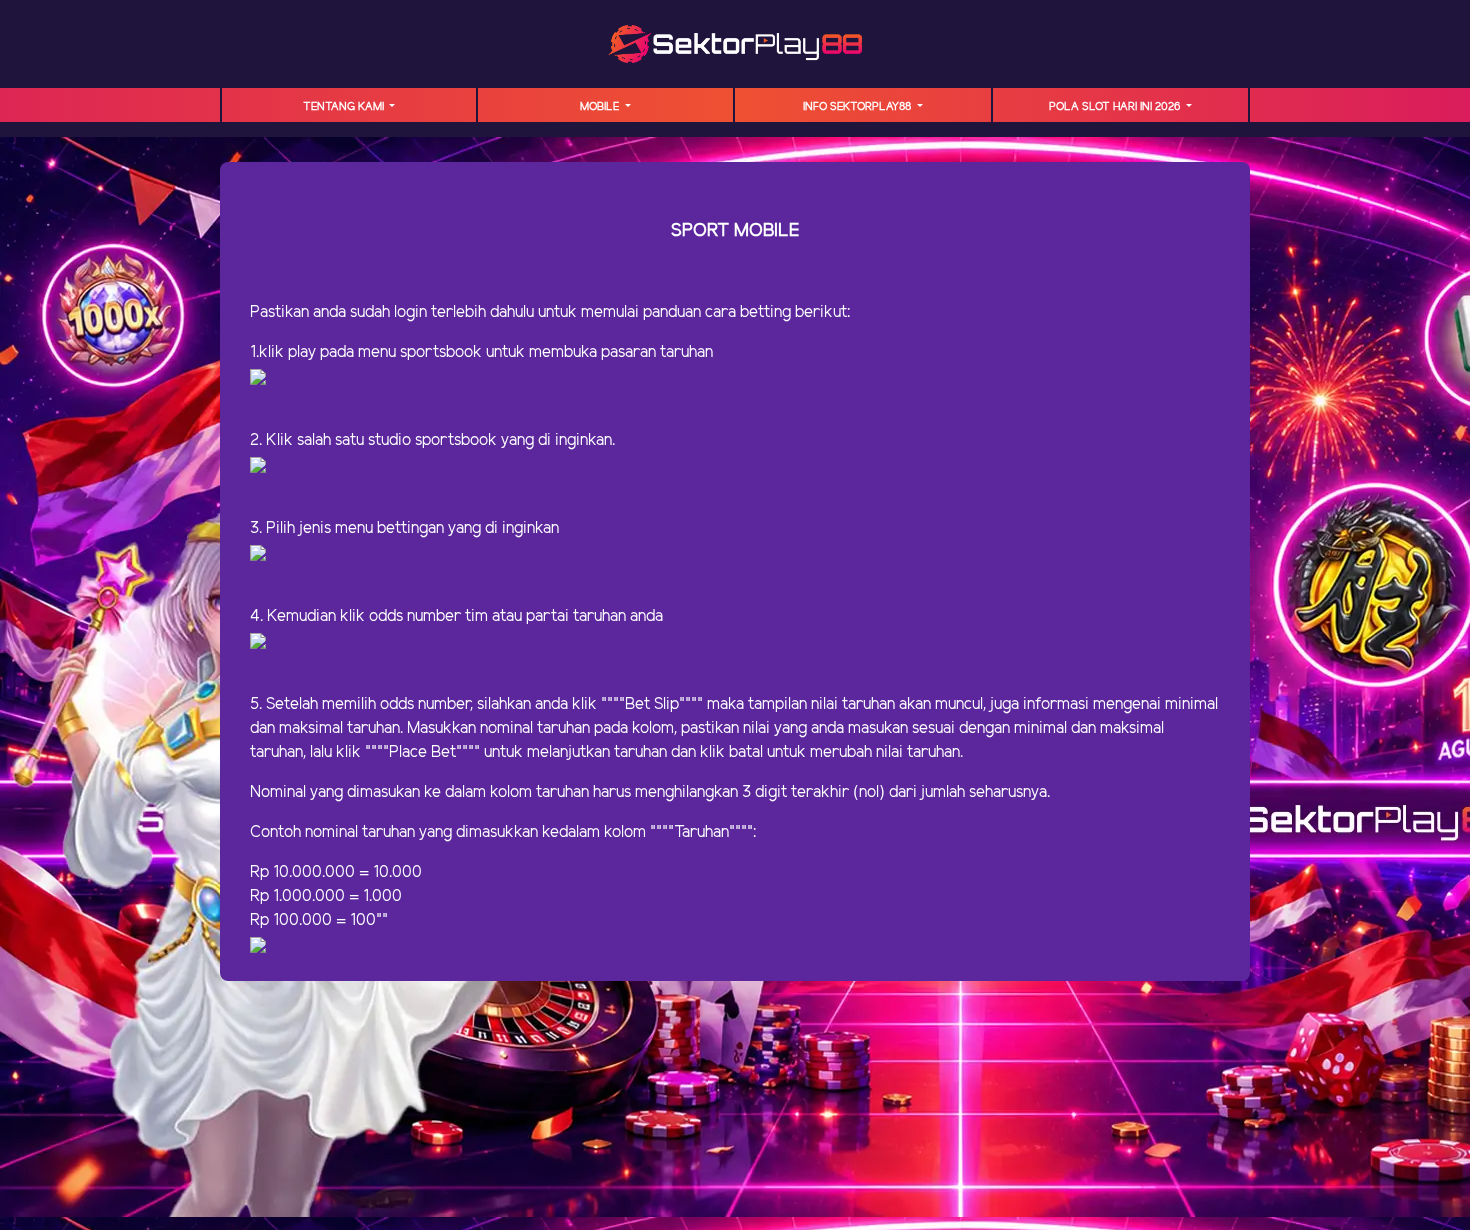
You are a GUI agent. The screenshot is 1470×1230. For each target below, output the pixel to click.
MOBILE (601, 107)
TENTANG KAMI (345, 107)
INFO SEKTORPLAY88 (858, 107)
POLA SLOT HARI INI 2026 (1116, 107)
